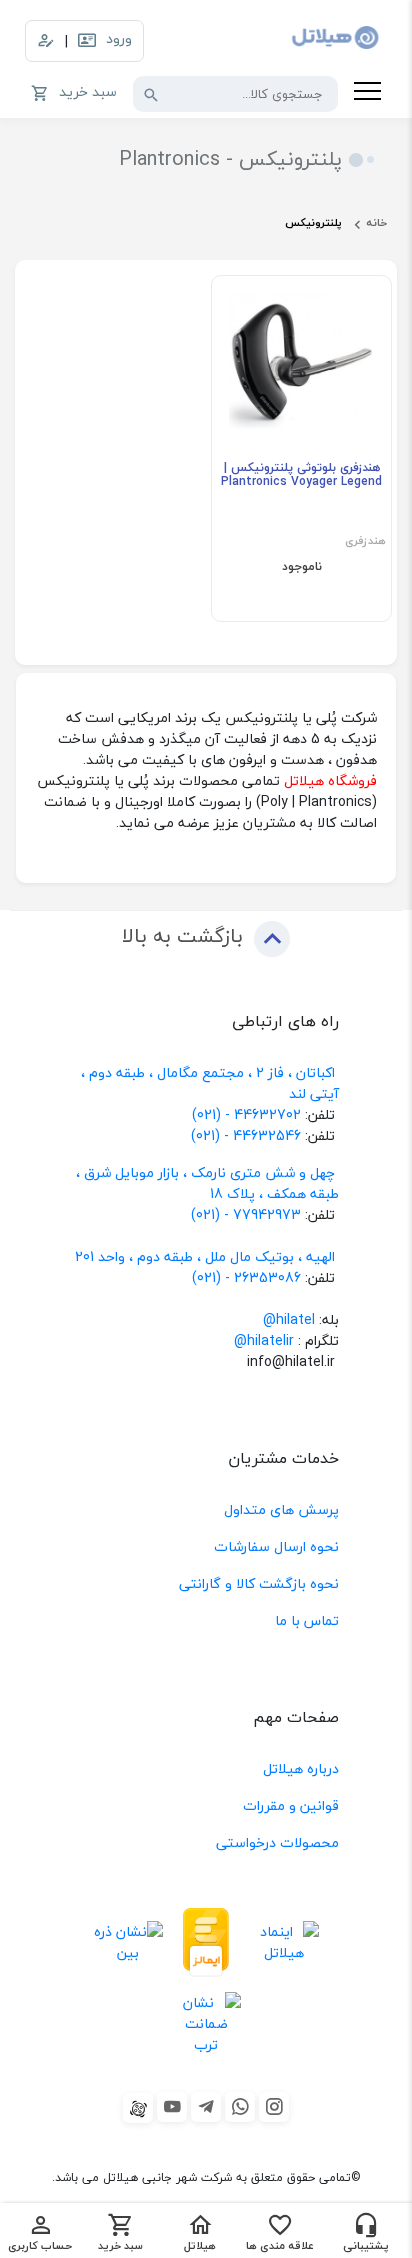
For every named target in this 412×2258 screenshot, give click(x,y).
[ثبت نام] (46, 41)
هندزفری (365, 541)
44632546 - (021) (246, 1135)
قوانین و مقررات (291, 1805)
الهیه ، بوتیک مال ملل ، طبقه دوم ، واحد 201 (205, 1256)
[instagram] (274, 2107)
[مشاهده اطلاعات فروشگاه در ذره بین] (128, 1942)
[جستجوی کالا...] (151, 94)
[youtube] (172, 2107)
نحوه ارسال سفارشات (276, 1546)
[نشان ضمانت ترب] (206, 2023)
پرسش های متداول (281, 1509)
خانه (376, 222)
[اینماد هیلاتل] (284, 1942)
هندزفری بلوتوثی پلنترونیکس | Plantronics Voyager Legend (301, 475)
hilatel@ (289, 1319)
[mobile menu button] (367, 94)
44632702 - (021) (246, 1114)
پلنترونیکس (313, 222)
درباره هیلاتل (301, 1768)
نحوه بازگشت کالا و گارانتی (259, 1583)
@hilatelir (264, 1340)
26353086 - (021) (246, 1277)
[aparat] (138, 2108)
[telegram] (206, 2107)
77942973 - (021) (246, 1214)
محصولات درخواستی (277, 1842)
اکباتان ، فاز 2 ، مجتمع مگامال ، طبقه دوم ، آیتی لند (210, 1083)
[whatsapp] (240, 2107)
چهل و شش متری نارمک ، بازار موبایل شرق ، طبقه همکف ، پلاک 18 (207, 1183)
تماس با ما (307, 1620)
